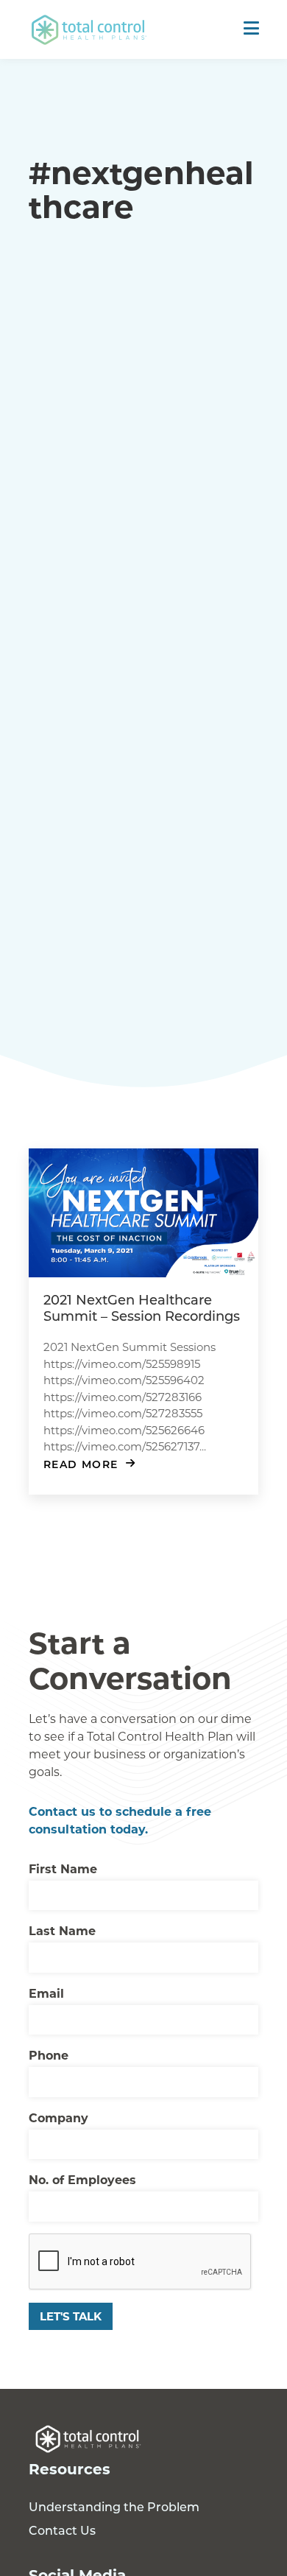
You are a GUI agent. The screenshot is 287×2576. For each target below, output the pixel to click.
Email (46, 1993)
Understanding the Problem (114, 2506)
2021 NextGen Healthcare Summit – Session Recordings (142, 1308)
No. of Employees (82, 2179)
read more (81, 1464)
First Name (63, 1868)
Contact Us (62, 2530)
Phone (49, 2055)
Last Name (62, 1930)
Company (59, 2117)
